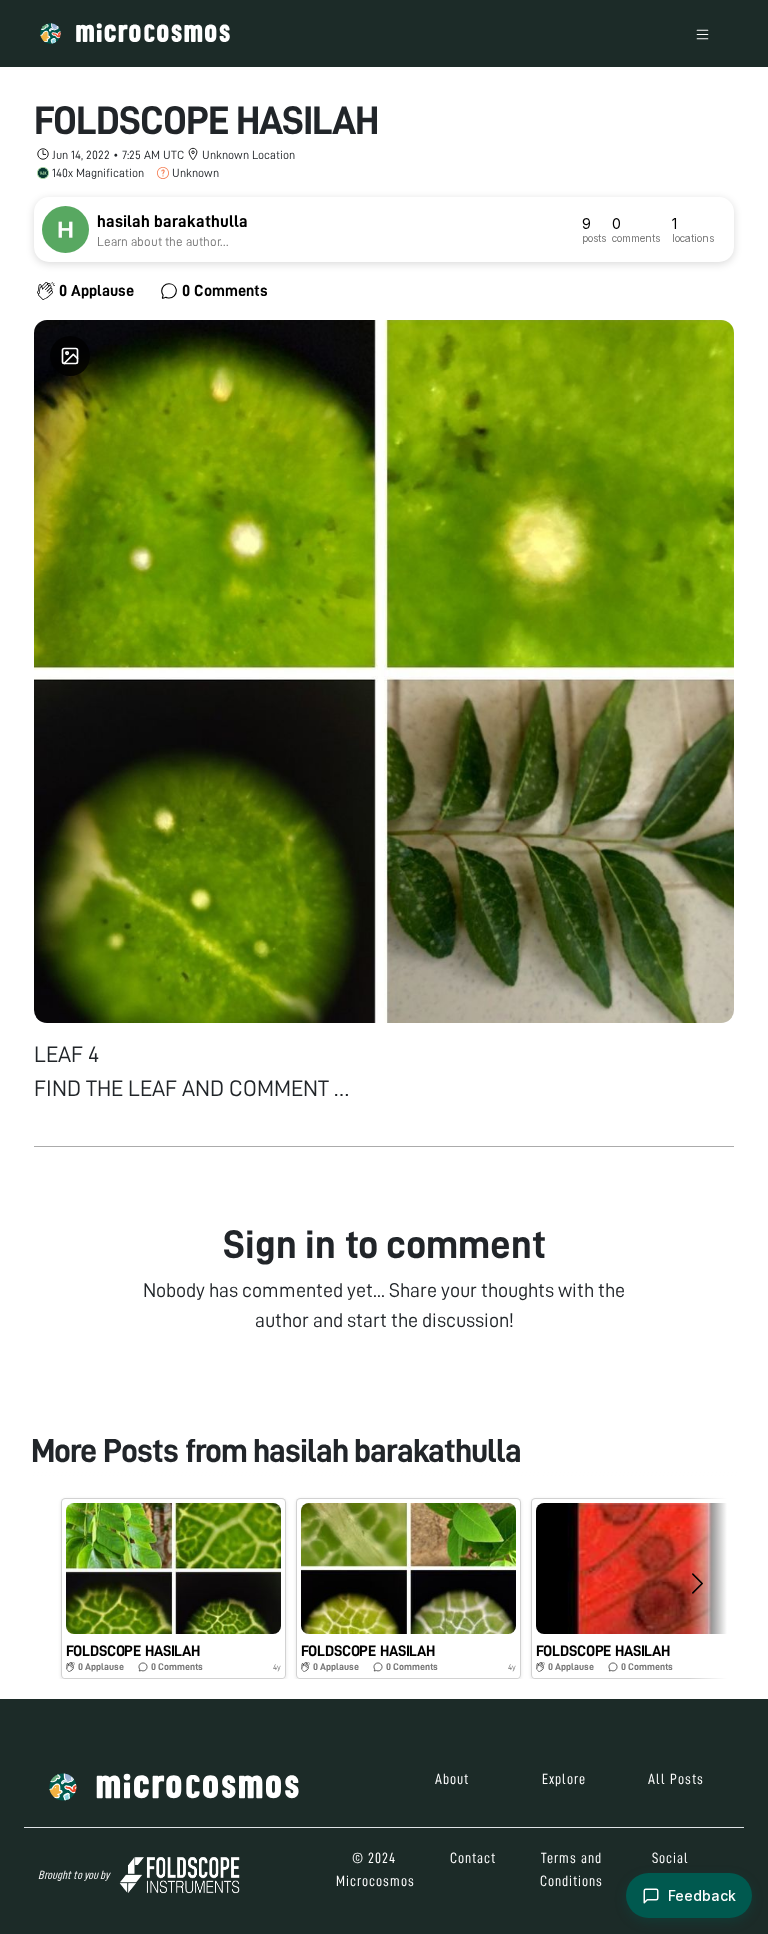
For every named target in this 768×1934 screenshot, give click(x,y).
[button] (173, 1588)
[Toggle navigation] (702, 33)
